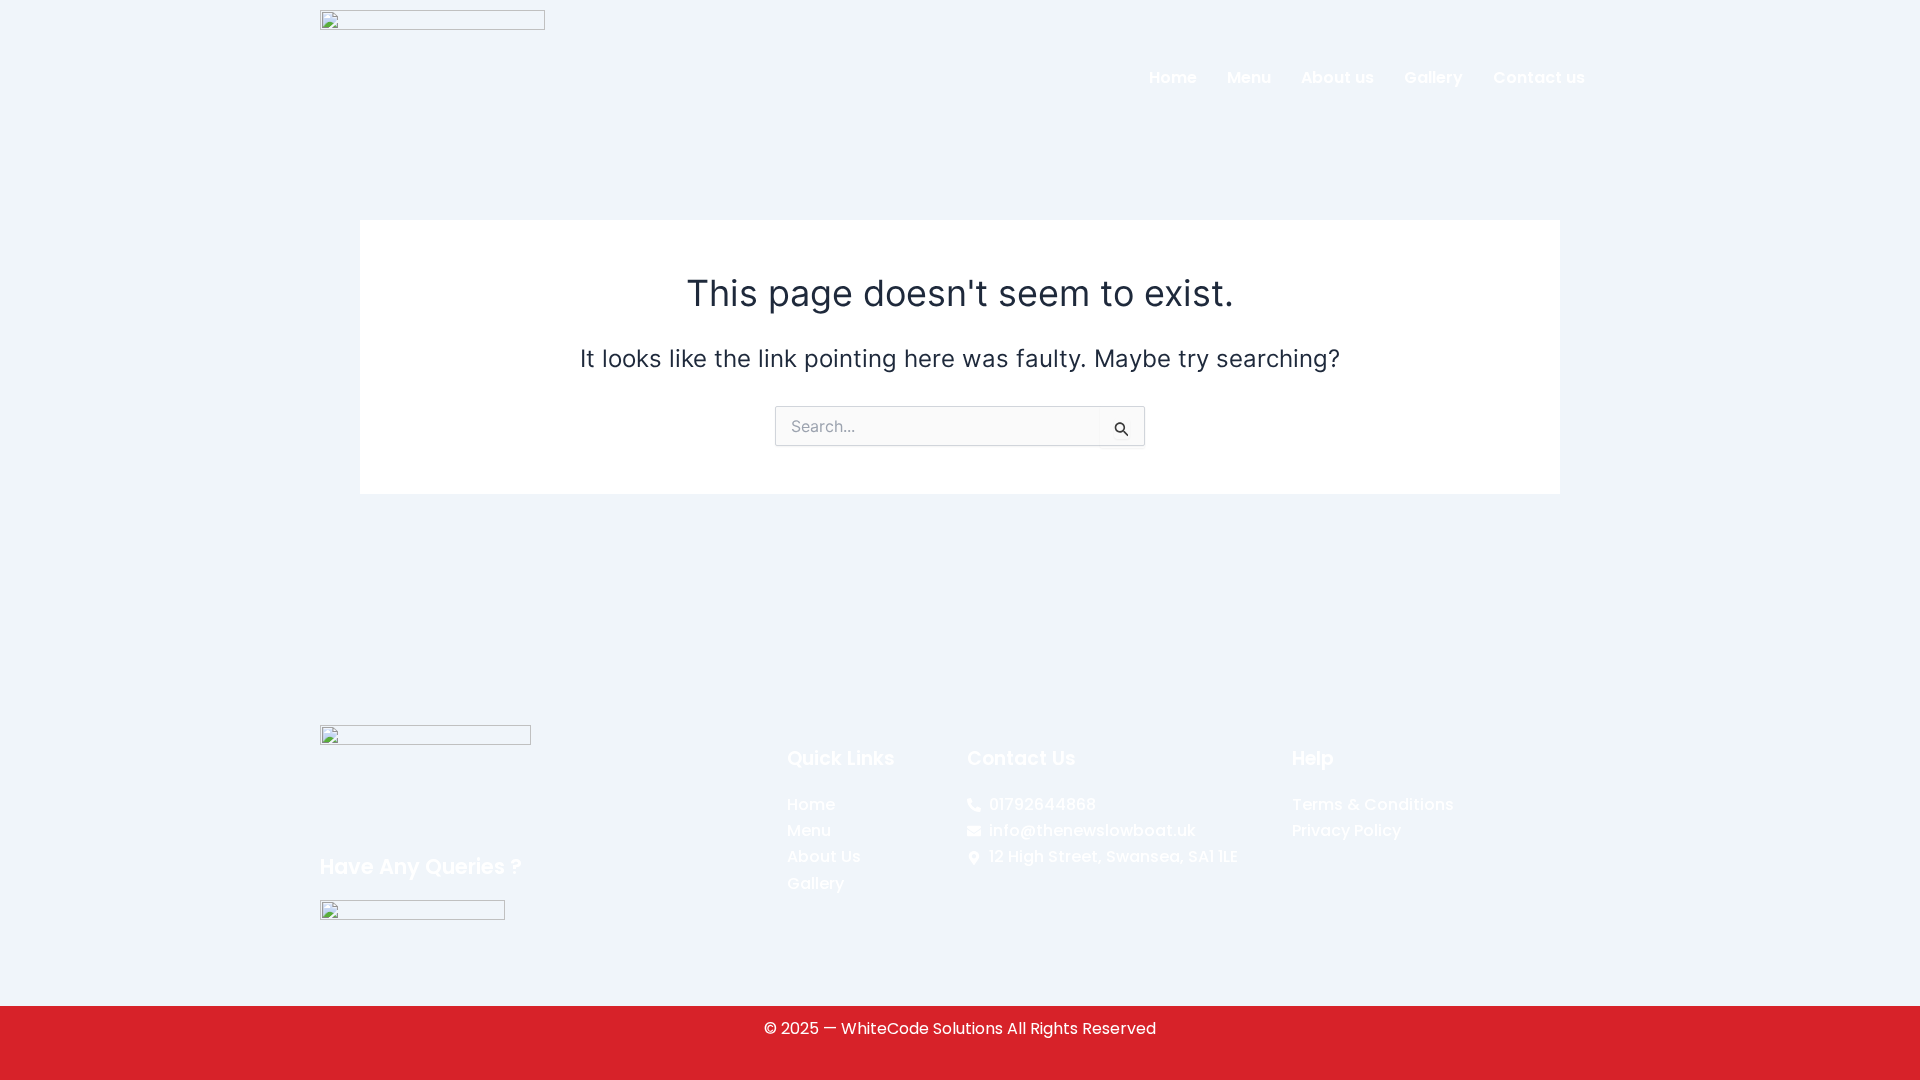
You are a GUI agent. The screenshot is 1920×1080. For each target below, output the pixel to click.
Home (1173, 77)
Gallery (1433, 77)
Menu (1249, 77)
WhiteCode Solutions (922, 1028)
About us (1337, 77)
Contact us (1539, 77)
